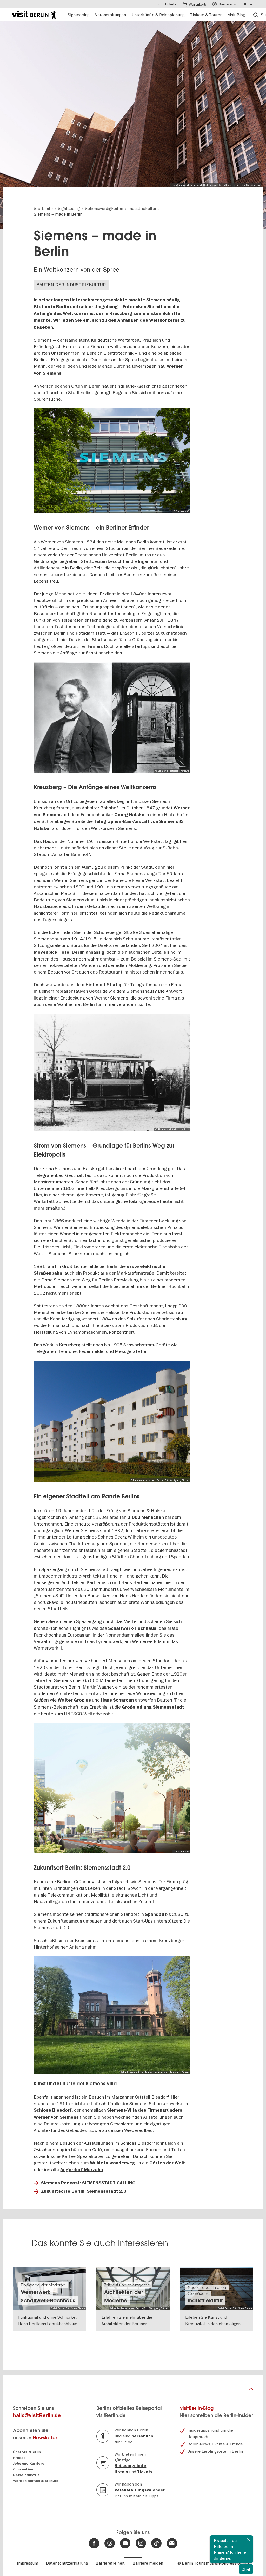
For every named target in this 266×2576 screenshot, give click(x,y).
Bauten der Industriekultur (71, 285)
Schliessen (249, 2540)
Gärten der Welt (167, 2163)
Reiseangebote (130, 2466)
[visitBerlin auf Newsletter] (172, 2543)
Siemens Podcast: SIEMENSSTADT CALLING (88, 2183)
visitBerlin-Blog (197, 2408)
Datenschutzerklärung (67, 2563)
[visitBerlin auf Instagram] (141, 2543)
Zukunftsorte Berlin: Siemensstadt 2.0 (84, 2191)
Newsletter (45, 2438)
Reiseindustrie (26, 2475)
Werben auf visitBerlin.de (36, 2481)
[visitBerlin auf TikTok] (156, 2543)
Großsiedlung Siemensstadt (153, 1707)
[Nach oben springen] (251, 2391)
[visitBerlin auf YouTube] (125, 2543)
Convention (23, 2469)
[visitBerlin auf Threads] (110, 2543)
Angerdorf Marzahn (82, 2170)
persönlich (142, 2436)
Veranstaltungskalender (140, 2490)
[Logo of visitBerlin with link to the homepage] (34, 14)
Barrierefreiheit (110, 2563)
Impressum (28, 2563)
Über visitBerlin (27, 2452)
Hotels (121, 2472)
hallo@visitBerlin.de (37, 2415)
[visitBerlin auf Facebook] (94, 2543)
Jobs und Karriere (29, 2464)
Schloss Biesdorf (53, 2110)
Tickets (145, 2472)
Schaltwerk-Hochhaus (132, 1628)
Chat (246, 2569)
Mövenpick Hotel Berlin (59, 952)
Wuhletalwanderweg (112, 2163)
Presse (19, 2458)
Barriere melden (148, 2563)
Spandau (155, 1914)
